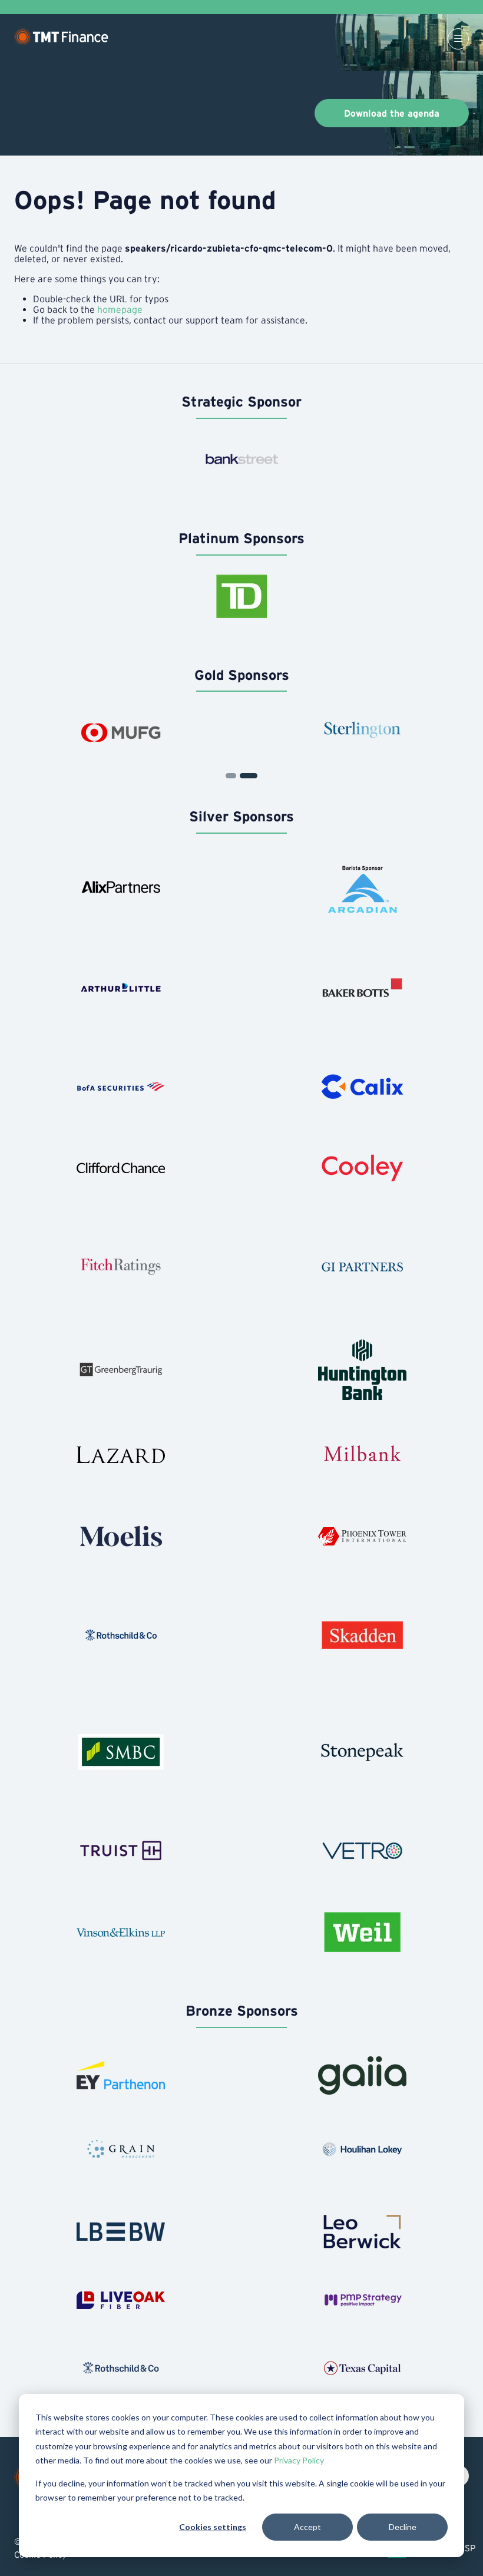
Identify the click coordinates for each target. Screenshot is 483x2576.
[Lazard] (121, 1455)
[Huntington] (362, 1370)
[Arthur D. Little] (121, 988)
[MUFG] (121, 732)
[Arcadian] (362, 889)
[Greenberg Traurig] (121, 1370)
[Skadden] (362, 1635)
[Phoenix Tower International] (362, 1536)
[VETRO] (362, 1851)
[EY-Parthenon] (121, 2075)
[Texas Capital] (362, 2368)
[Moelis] (121, 1536)
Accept (307, 2527)
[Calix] (362, 1086)
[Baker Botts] (362, 988)
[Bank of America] (121, 1086)
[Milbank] (362, 1455)
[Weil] (362, 1932)
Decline (403, 2527)
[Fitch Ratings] (121, 1267)
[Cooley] (362, 1168)
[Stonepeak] (362, 1752)
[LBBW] (121, 2232)
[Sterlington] (362, 732)
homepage (120, 309)
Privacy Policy (299, 2460)
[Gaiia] (362, 2075)
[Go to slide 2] (231, 776)
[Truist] (121, 1851)
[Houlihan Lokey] (362, 2149)
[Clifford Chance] (121, 1168)
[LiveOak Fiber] (121, 2300)
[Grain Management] (121, 2149)
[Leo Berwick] (362, 2232)
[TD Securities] (241, 596)
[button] (458, 39)
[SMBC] (121, 1752)
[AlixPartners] (121, 889)
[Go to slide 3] (249, 776)
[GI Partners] (362, 1267)
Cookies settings (213, 2527)
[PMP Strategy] (362, 2300)
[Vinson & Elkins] (121, 1932)
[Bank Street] (241, 460)
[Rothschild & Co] (121, 1635)
